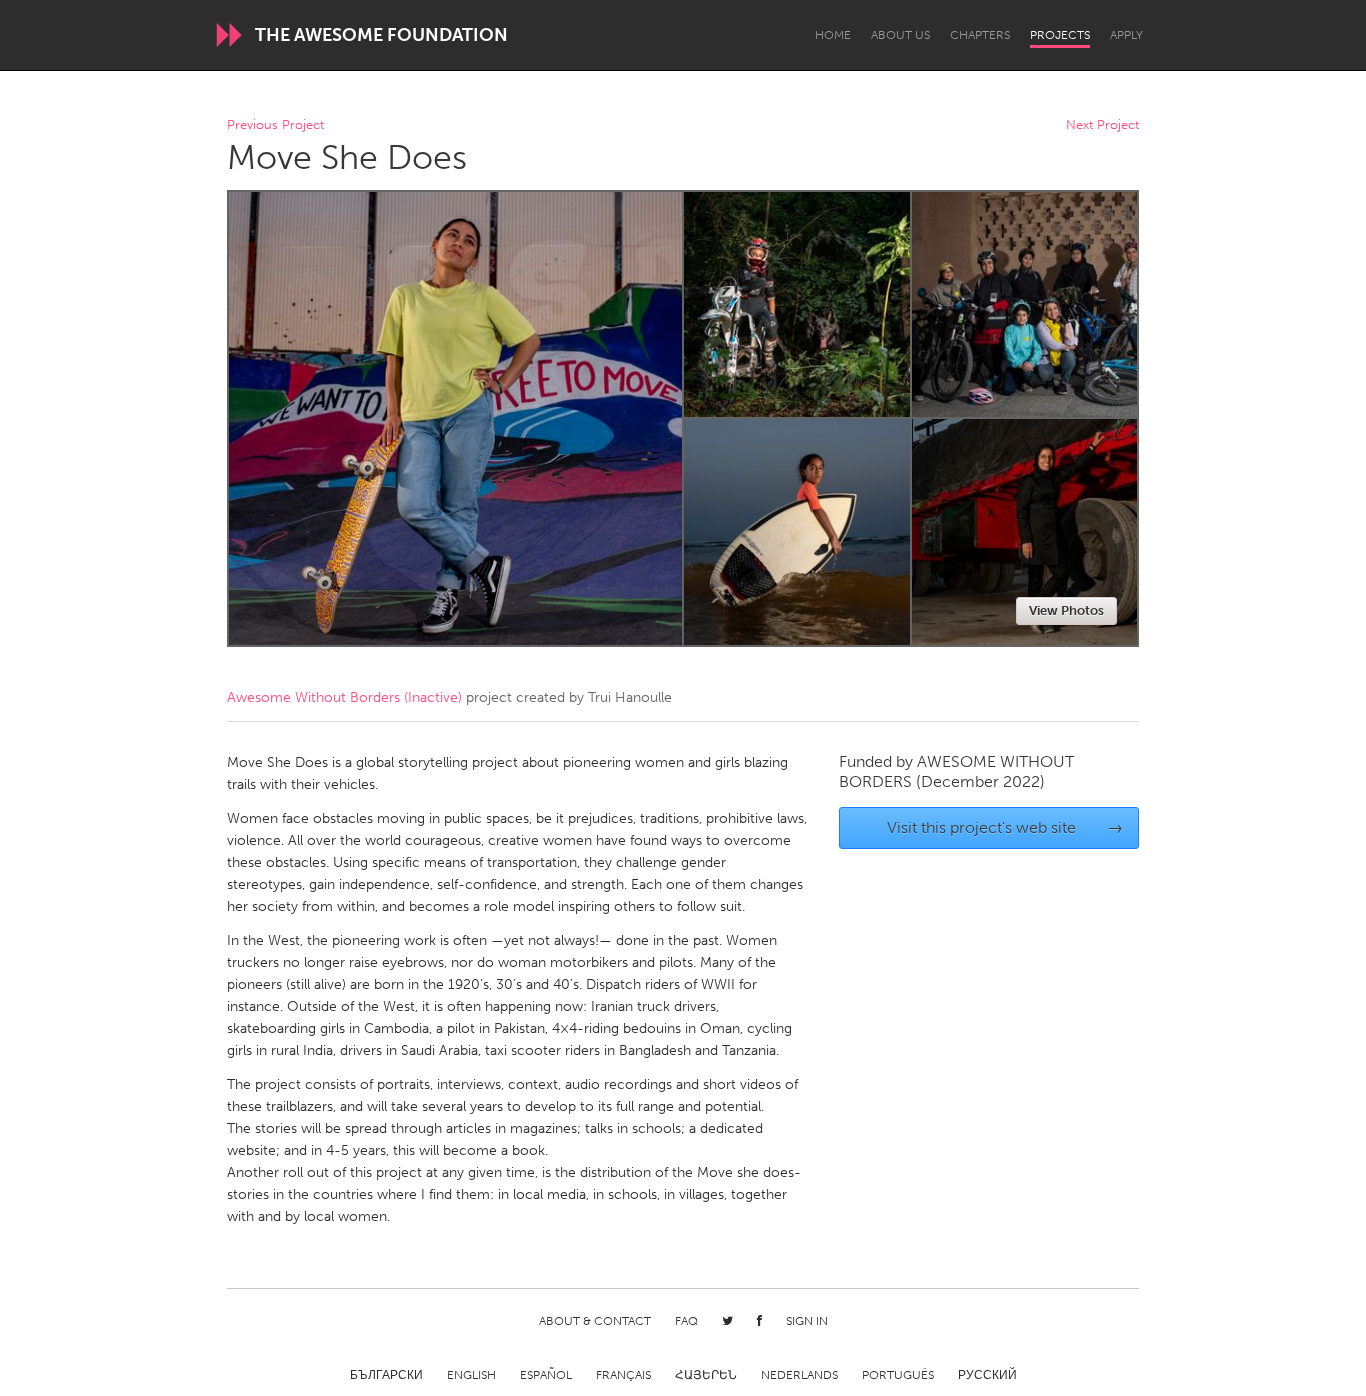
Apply (1126, 35)
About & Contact (595, 1321)
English (471, 1375)
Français (623, 1375)
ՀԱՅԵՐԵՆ (706, 1375)
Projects (1060, 35)
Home (833, 35)
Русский (987, 1375)
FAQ (686, 1321)
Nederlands (799, 1375)
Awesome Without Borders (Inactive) (344, 697)
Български (386, 1375)
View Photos (1066, 610)
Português (898, 1375)
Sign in (807, 1321)
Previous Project (275, 125)
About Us (900, 35)
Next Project (1102, 125)
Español (546, 1375)
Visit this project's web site (1005, 827)
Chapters (980, 35)
